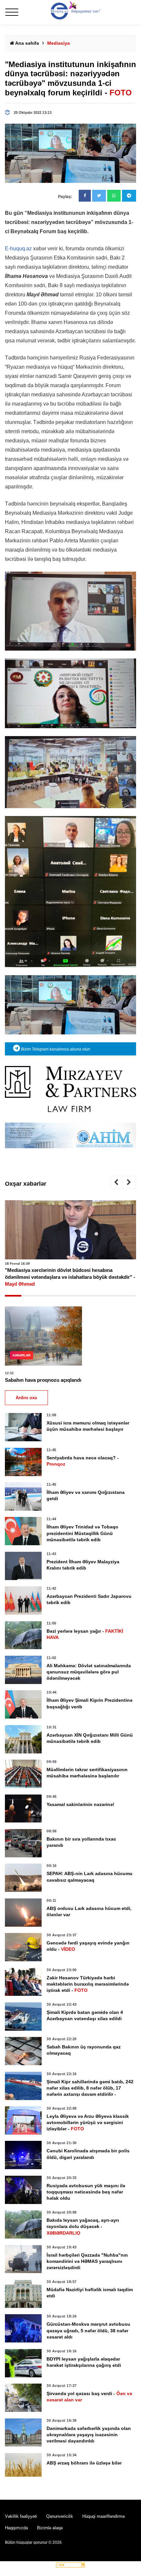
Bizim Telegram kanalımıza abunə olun (55, 1049)
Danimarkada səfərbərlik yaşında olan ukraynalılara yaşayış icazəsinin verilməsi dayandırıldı (89, 2435)
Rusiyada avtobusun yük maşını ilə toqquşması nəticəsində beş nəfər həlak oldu (86, 2192)
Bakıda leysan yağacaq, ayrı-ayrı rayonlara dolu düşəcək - (83, 2226)
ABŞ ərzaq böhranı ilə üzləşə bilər (84, 2463)
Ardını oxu (26, 1398)
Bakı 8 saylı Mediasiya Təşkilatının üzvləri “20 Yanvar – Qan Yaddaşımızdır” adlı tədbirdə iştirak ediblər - (68, 1274)
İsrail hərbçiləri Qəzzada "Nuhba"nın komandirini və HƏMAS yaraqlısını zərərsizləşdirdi (87, 2261)
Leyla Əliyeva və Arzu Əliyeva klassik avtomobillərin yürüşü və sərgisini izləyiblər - (88, 2122)
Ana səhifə (27, 43)
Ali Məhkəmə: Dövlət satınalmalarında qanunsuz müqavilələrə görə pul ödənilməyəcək (89, 1672)
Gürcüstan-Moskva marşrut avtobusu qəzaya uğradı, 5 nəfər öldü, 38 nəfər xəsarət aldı (88, 2330)
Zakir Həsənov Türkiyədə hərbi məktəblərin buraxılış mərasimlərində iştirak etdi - (88, 1984)
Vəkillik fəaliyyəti (21, 2516)
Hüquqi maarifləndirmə (103, 2516)
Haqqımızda (16, 2528)
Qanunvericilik (60, 2516)
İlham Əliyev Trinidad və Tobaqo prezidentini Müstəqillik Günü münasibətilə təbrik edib (82, 1533)
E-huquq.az (18, 248)
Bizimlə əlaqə (50, 2528)
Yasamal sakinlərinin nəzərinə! (81, 1804)
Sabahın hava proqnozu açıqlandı (43, 1380)
